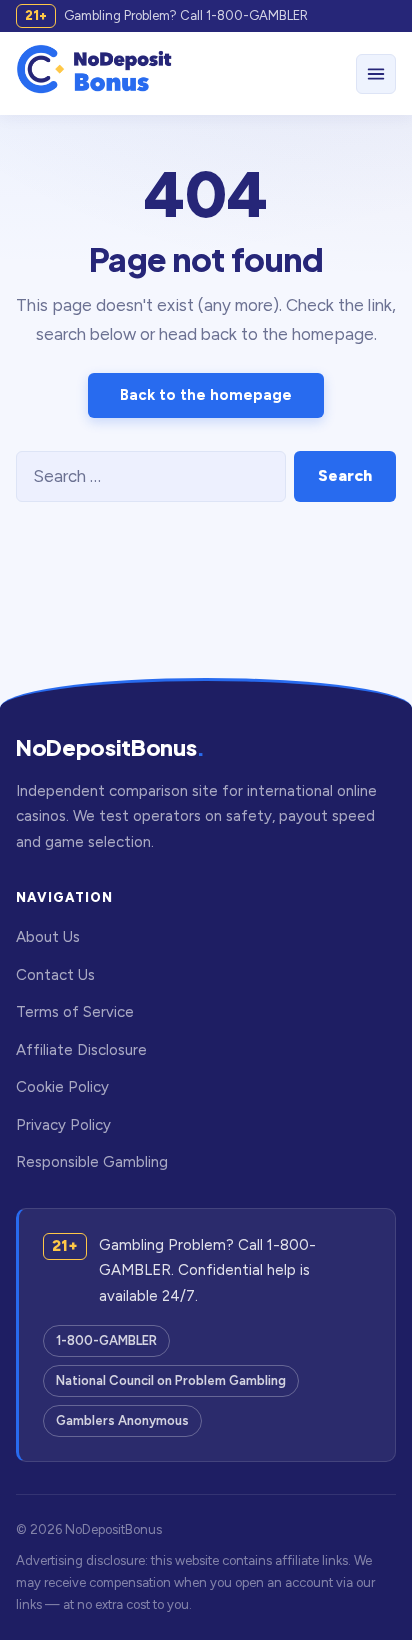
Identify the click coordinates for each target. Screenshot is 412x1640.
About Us (48, 937)
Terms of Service (75, 1012)
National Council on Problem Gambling (171, 1380)
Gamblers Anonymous (122, 1420)
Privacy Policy (63, 1125)
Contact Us (55, 975)
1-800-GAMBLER (106, 1340)
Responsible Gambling (92, 1162)
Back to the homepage (206, 395)
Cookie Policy (62, 1087)
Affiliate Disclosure (81, 1050)
